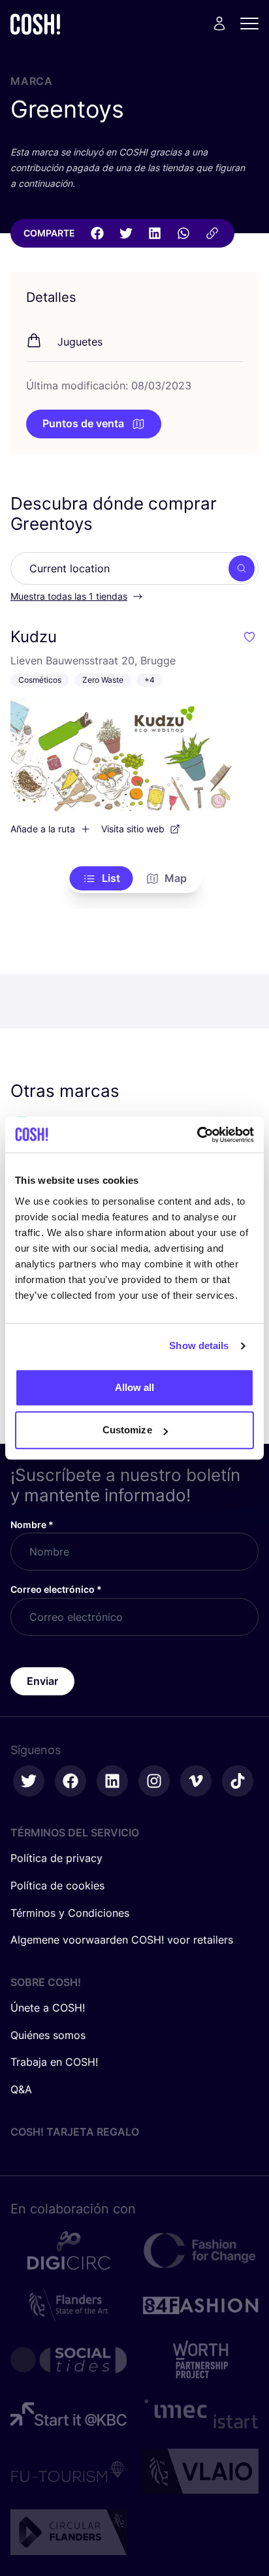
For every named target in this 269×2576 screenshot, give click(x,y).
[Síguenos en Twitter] (29, 1781)
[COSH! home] (35, 24)
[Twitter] (126, 233)
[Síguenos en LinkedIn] (112, 1781)
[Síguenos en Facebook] (71, 1781)
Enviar (42, 1681)
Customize (127, 1430)
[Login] (219, 24)
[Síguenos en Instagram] (154, 1781)
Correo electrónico (56, 1589)
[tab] (102, 879)
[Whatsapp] (183, 233)
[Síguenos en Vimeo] (196, 1781)
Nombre (32, 1524)
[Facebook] (97, 233)
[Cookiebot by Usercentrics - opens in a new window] (197, 1135)
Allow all (135, 1387)
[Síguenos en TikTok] (238, 1781)
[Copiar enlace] (212, 233)
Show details (199, 1345)
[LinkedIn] (155, 233)
